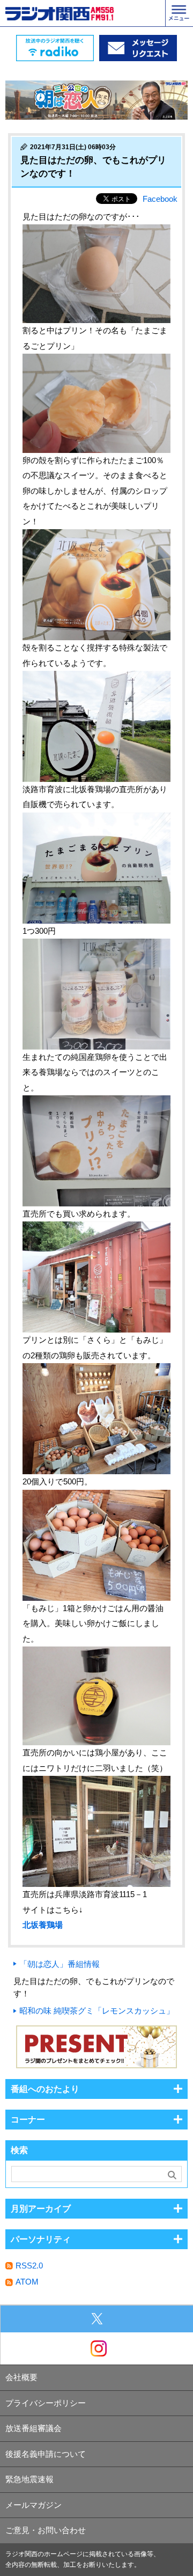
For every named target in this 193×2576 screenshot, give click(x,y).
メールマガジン (34, 2505)
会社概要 (21, 2377)
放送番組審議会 (34, 2428)
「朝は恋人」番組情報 (60, 1964)
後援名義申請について (46, 2454)
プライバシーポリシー (46, 2403)
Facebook (160, 199)
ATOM (27, 2282)
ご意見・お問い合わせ (46, 2530)
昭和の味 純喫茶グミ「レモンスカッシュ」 (97, 2011)
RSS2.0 (29, 2266)
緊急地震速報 (29, 2479)
